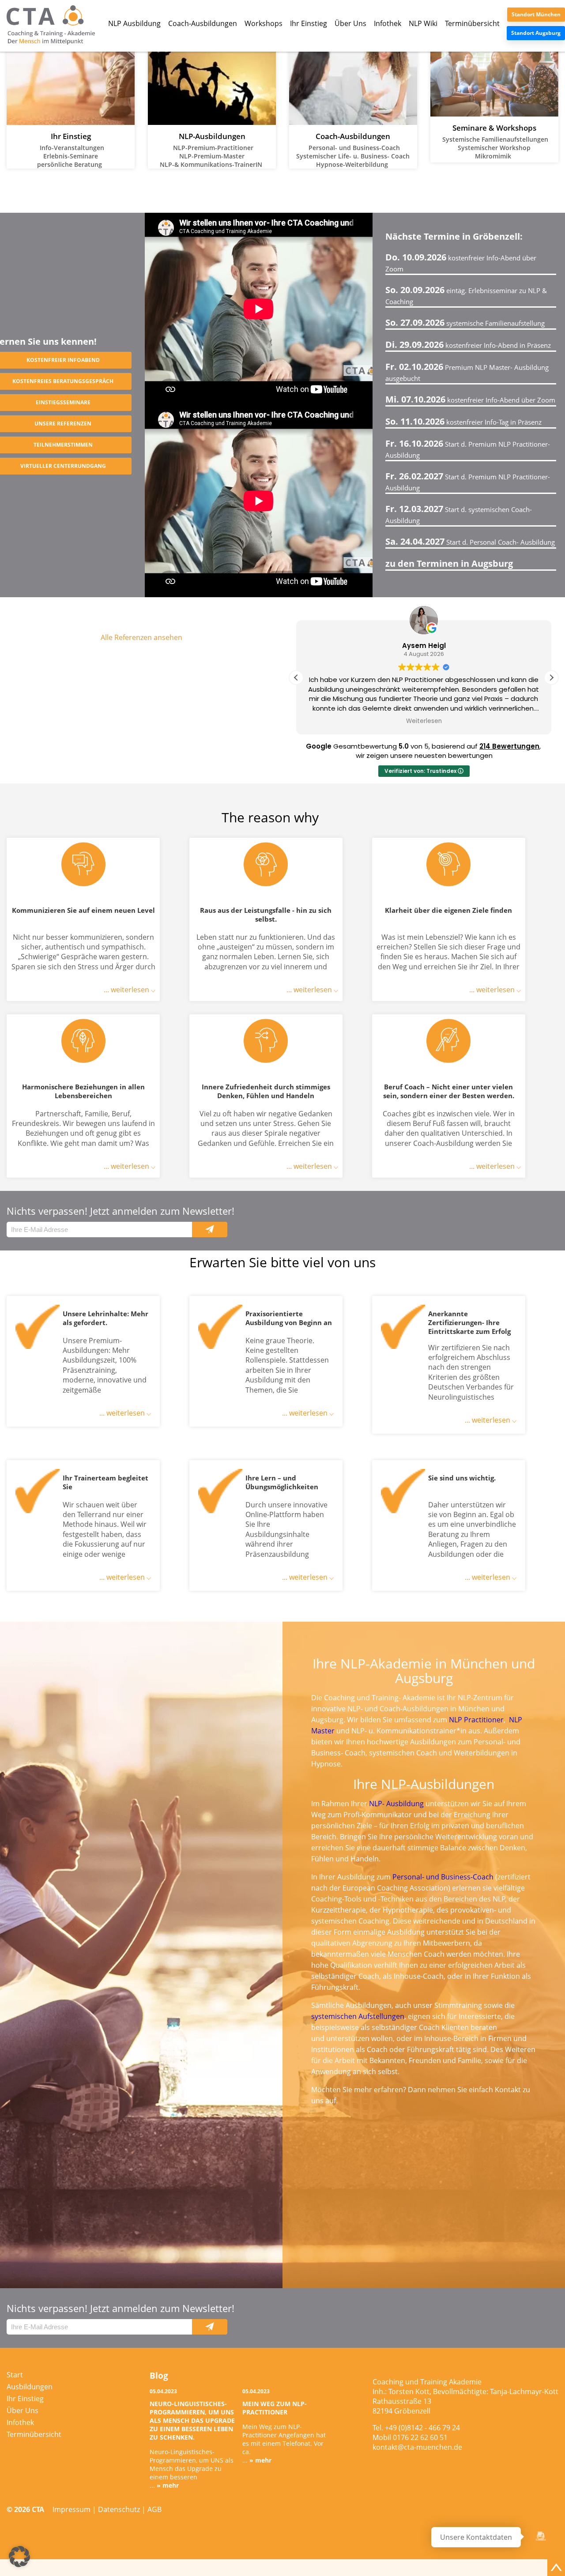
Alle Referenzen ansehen (141, 637)
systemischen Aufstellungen (358, 2016)
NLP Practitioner (476, 1720)
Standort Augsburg (536, 33)
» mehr (168, 2485)
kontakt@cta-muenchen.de (417, 2447)
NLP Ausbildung (134, 23)
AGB (154, 2509)
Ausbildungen (30, 2387)
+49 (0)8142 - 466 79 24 (422, 2428)
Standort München (536, 14)
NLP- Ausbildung (396, 1804)
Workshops (264, 23)
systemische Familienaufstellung (465, 323)
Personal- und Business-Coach (443, 1877)
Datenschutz (119, 2509)
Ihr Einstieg (309, 23)
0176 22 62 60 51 (420, 2437)
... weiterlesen (127, 990)
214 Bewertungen (509, 746)
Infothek (388, 23)
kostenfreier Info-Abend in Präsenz (468, 345)
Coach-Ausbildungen (203, 23)
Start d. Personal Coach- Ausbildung (470, 542)
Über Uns (350, 23)
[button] (551, 678)
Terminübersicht (472, 23)
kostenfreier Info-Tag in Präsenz (463, 422)
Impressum (72, 2509)
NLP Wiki (423, 23)
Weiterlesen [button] (424, 721)
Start (15, 2375)
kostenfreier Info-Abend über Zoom (470, 400)
